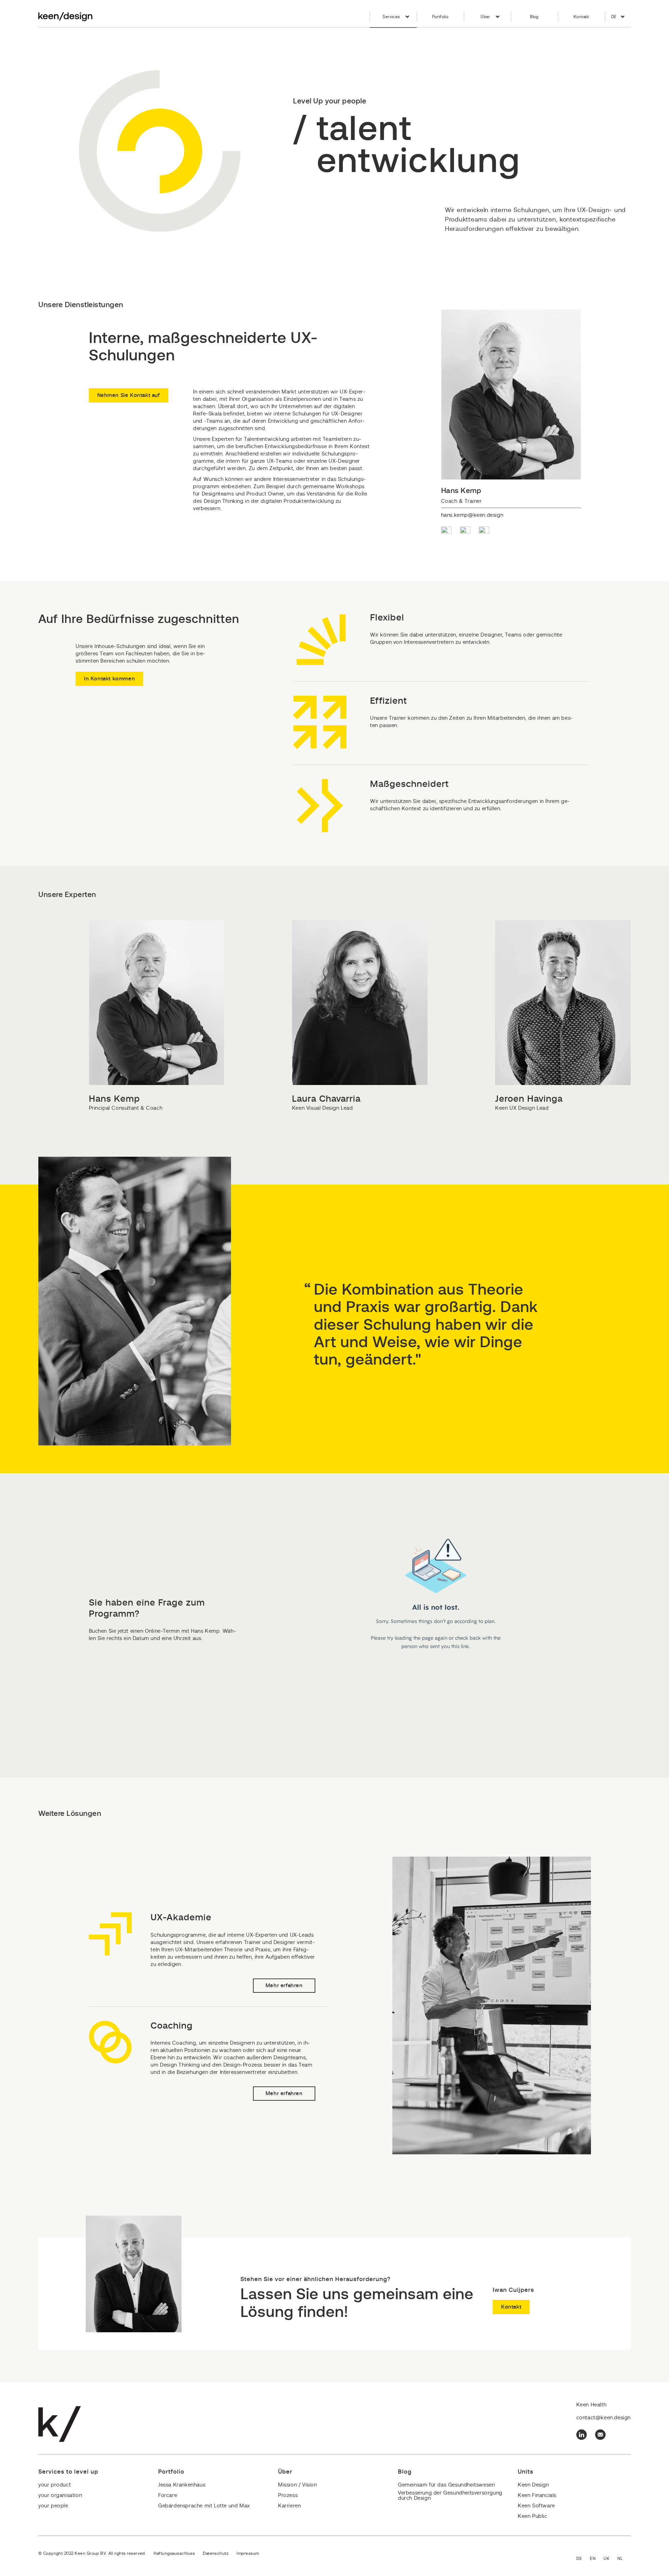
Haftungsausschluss (174, 2553)
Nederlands (624, 2559)
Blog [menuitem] (534, 17)
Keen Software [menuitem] (536, 2506)
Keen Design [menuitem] (533, 2485)
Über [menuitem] (485, 17)
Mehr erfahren (284, 1986)
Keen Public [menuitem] (533, 2516)
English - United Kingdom (610, 2559)
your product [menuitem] (55, 2485)
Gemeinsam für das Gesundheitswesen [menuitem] (446, 2485)
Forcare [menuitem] (168, 2495)
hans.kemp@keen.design (472, 515)
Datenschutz (216, 2553)
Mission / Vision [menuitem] (298, 2485)
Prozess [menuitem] (288, 2495)
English (597, 2559)
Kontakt (511, 2307)
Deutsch (583, 2559)
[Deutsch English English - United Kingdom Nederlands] (603, 2559)
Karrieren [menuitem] (289, 2506)
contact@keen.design (603, 2418)
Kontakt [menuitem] (581, 17)
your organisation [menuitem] (60, 2495)
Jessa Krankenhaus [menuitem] (182, 2485)
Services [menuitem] (391, 17)
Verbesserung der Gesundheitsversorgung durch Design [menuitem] (450, 2496)
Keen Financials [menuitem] (537, 2495)
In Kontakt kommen (109, 679)
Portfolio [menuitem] (440, 17)
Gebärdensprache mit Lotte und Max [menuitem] (204, 2506)
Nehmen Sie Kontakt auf (129, 395)
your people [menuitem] (53, 2506)
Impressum (248, 2553)
